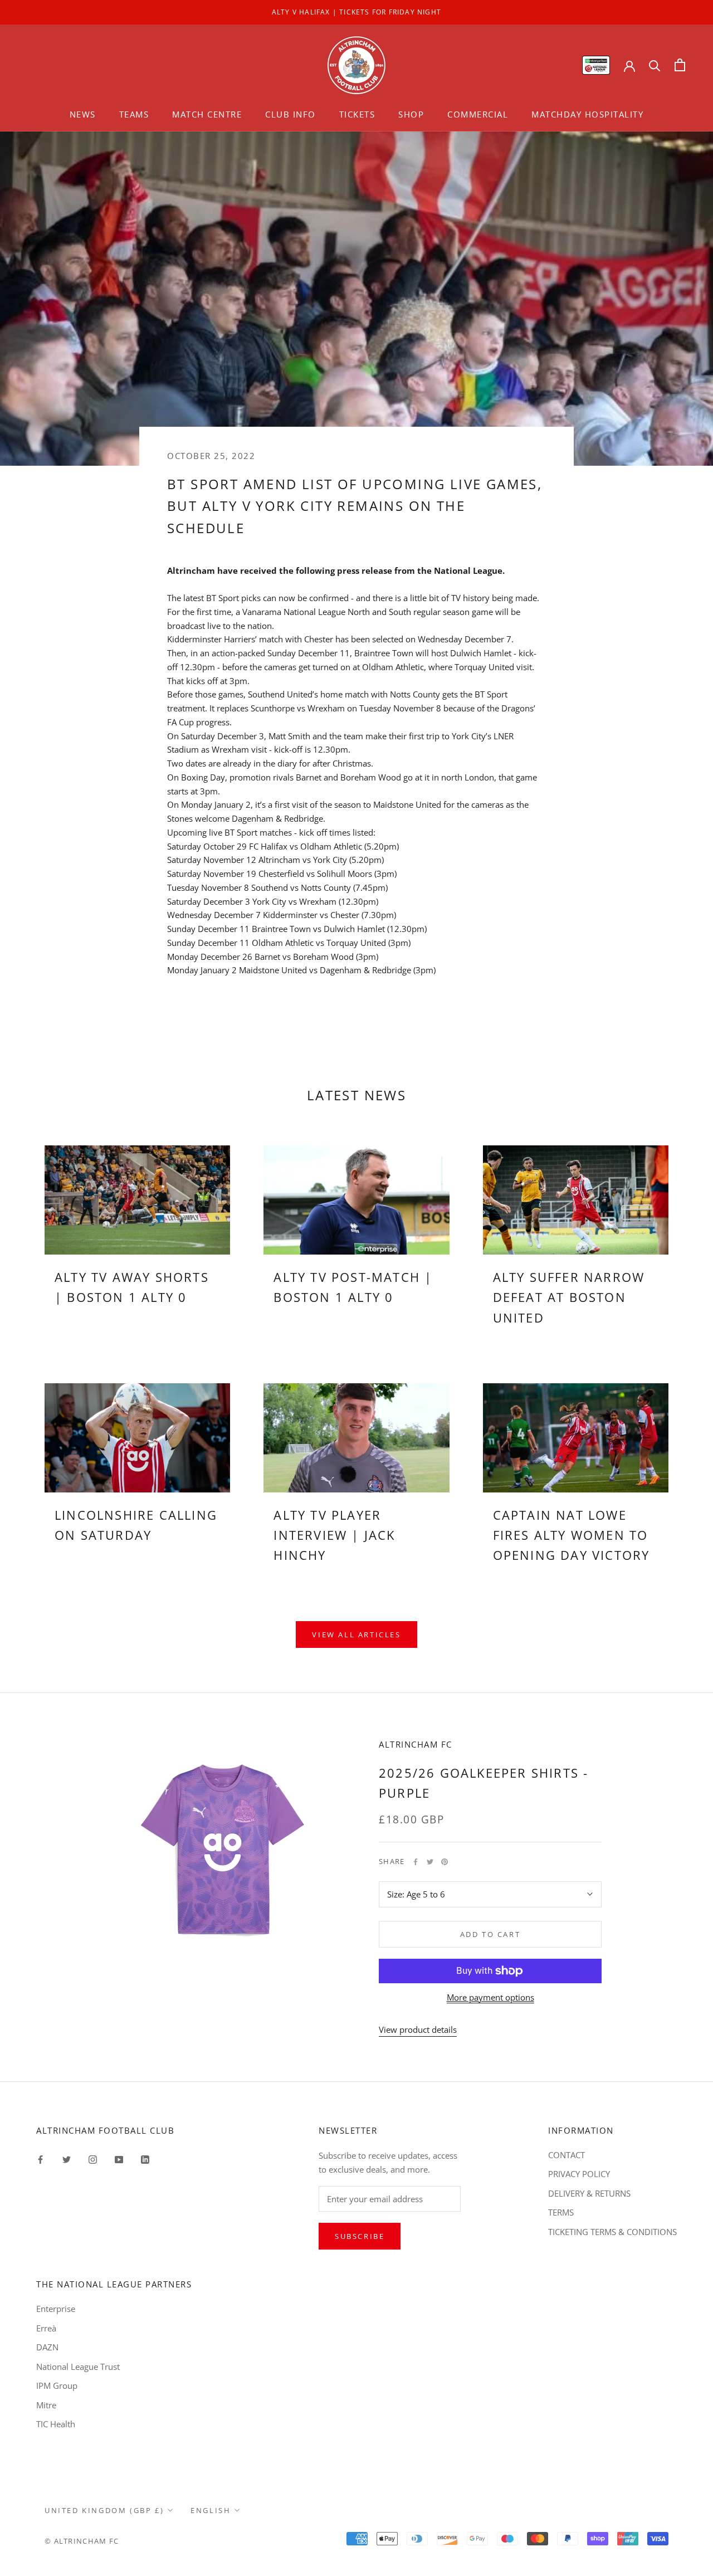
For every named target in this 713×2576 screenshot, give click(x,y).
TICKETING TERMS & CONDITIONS (612, 2232)
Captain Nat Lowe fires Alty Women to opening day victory (572, 1535)
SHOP (411, 114)
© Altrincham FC (82, 2541)
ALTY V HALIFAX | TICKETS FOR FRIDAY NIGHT (356, 12)
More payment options (490, 1997)
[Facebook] (416, 1862)
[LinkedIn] (145, 2159)
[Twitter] (430, 1862)
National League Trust (78, 2367)
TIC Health (56, 2424)
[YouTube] (119, 2159)
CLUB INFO (290, 114)
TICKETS (357, 114)
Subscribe (360, 2236)
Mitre (46, 2405)
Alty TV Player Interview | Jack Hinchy (334, 1535)
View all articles (356, 1635)
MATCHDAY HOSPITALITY (587, 114)
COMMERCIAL (478, 114)
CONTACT (567, 2155)
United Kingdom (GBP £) (104, 2510)
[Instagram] (93, 2159)
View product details (418, 2029)
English (211, 2510)
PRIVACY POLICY (579, 2174)
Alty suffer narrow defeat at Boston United (569, 1297)
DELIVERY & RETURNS (589, 2193)
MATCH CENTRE (207, 114)
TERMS (561, 2212)
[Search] (655, 65)
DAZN (47, 2347)
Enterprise (56, 2309)
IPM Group (57, 2385)
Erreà (46, 2328)
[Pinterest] (445, 1862)
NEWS (83, 114)
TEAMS (134, 114)
